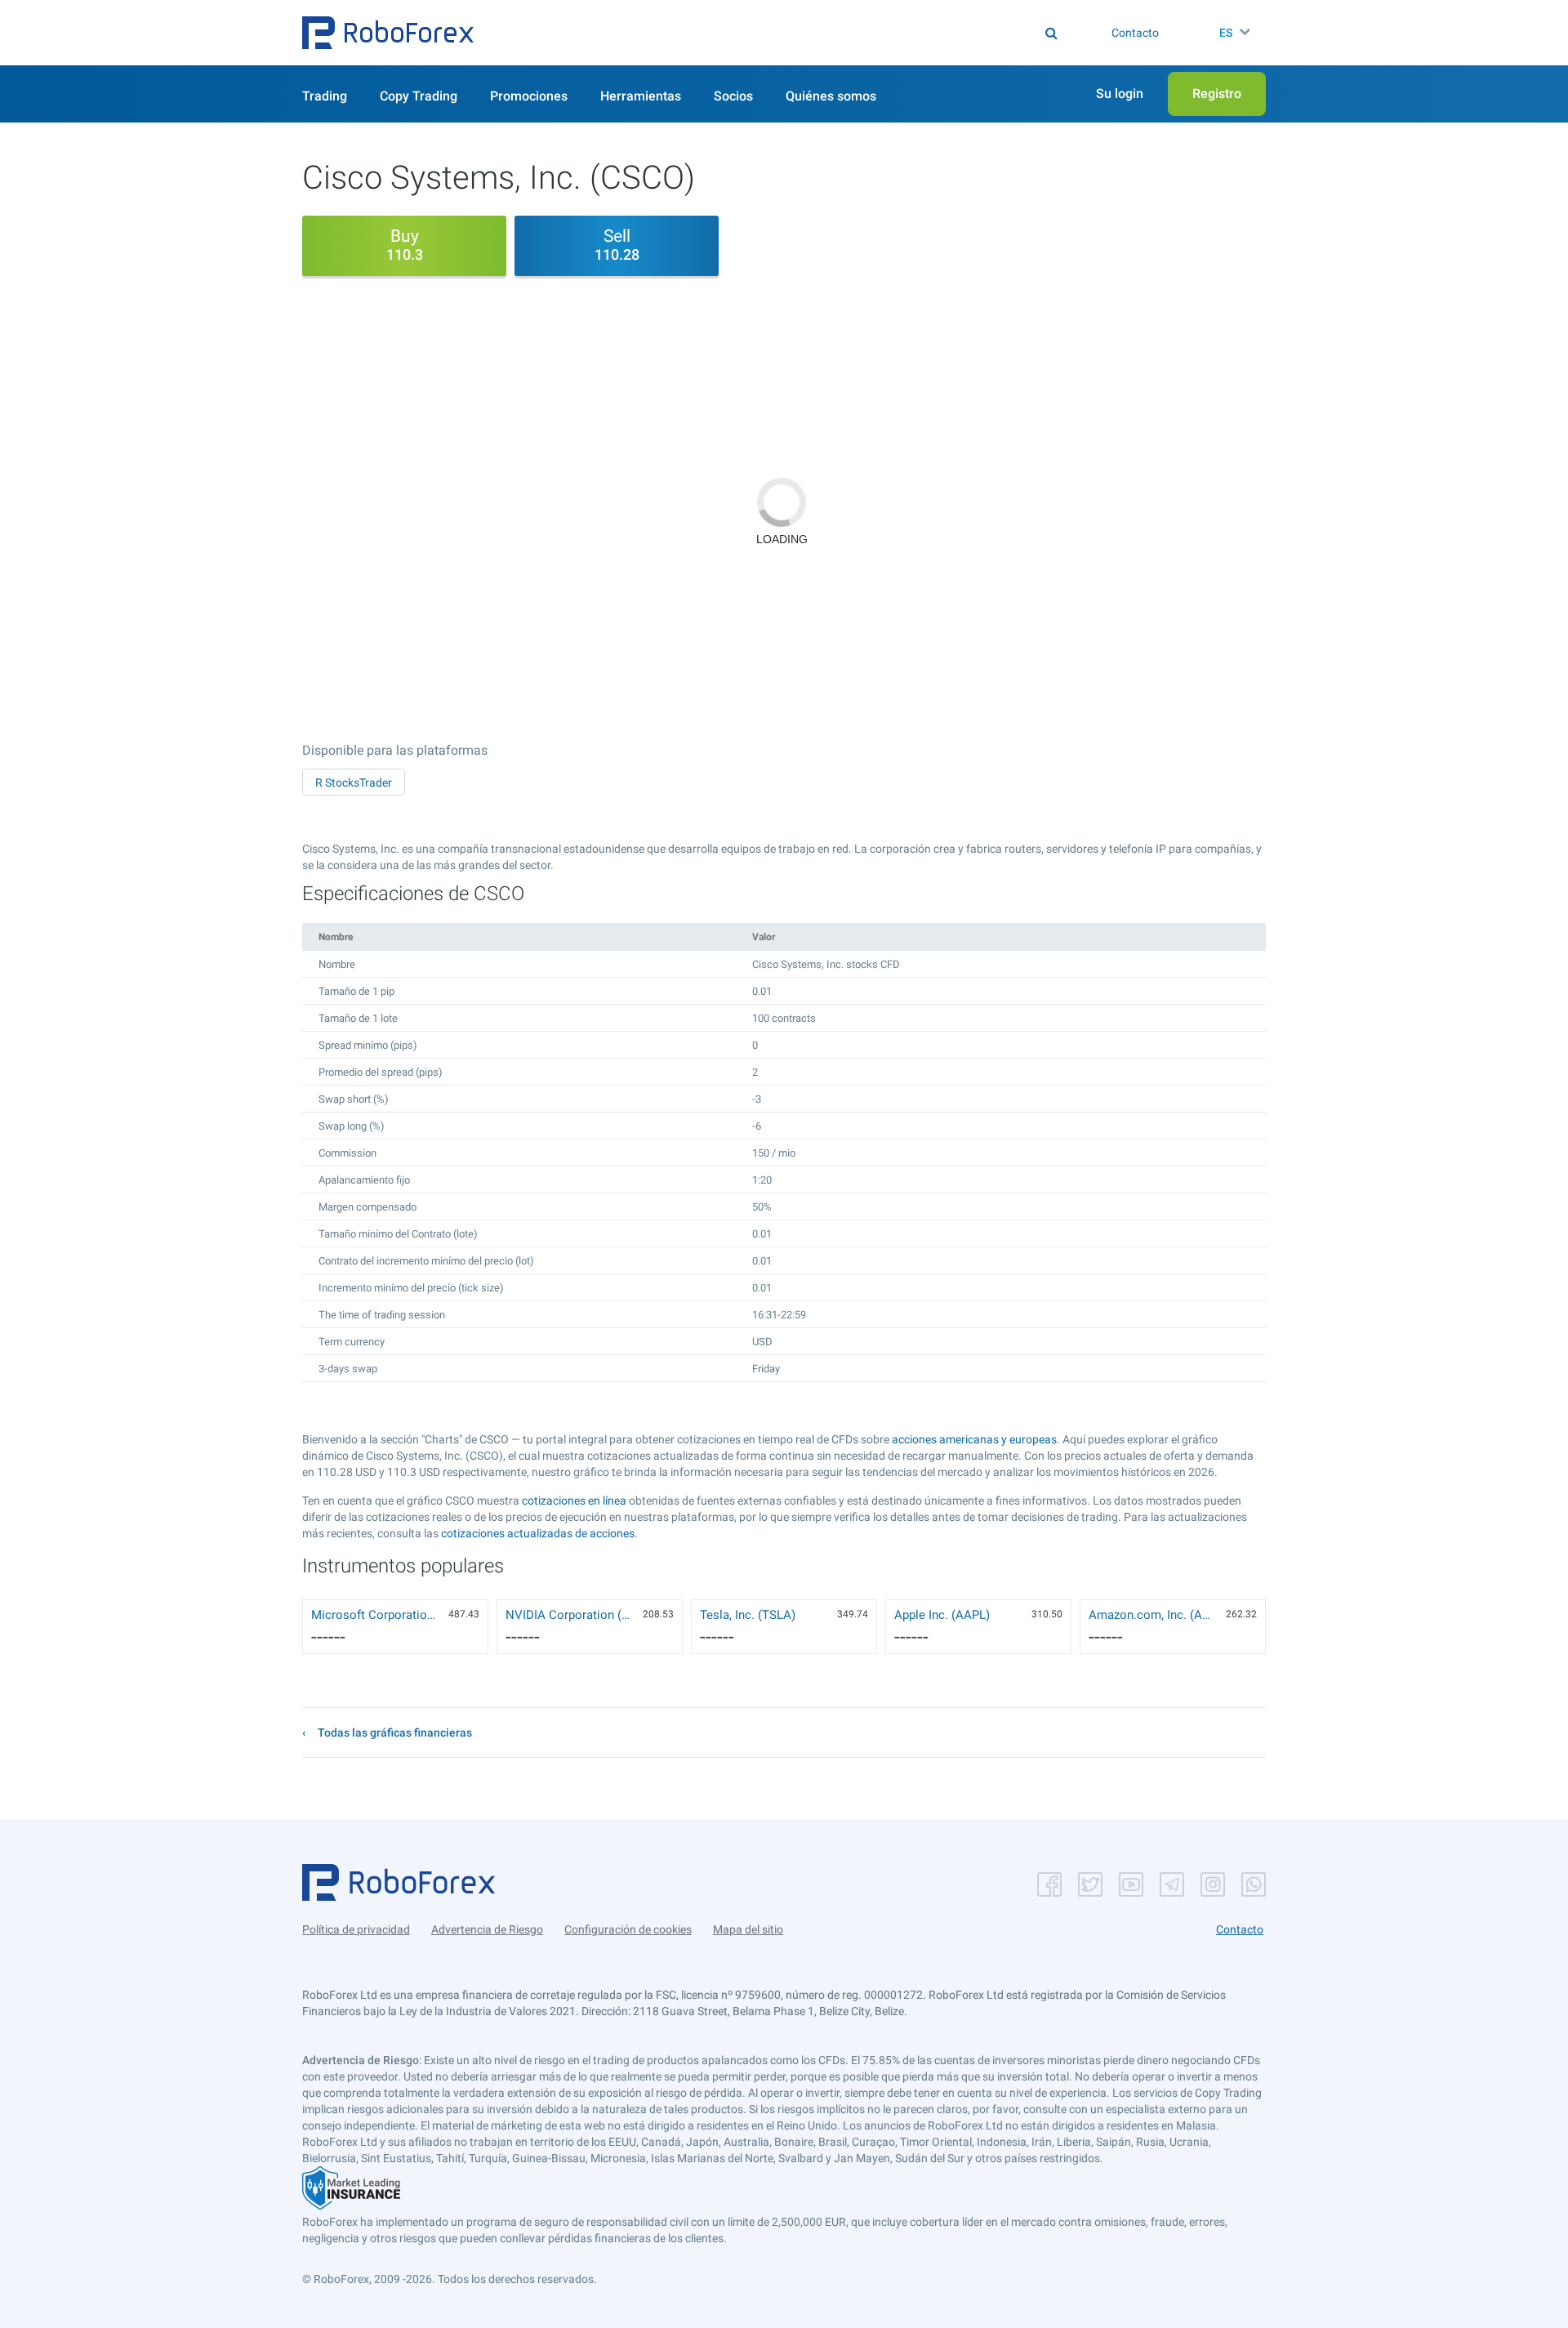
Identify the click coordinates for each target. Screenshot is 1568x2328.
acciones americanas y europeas (974, 1439)
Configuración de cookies (628, 1929)
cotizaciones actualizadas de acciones (538, 1533)
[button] (388, 33)
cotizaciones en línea (574, 1501)
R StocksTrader (354, 783)
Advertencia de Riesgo (487, 1929)
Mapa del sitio (748, 1929)
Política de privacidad (356, 1929)
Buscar (795, 33)
